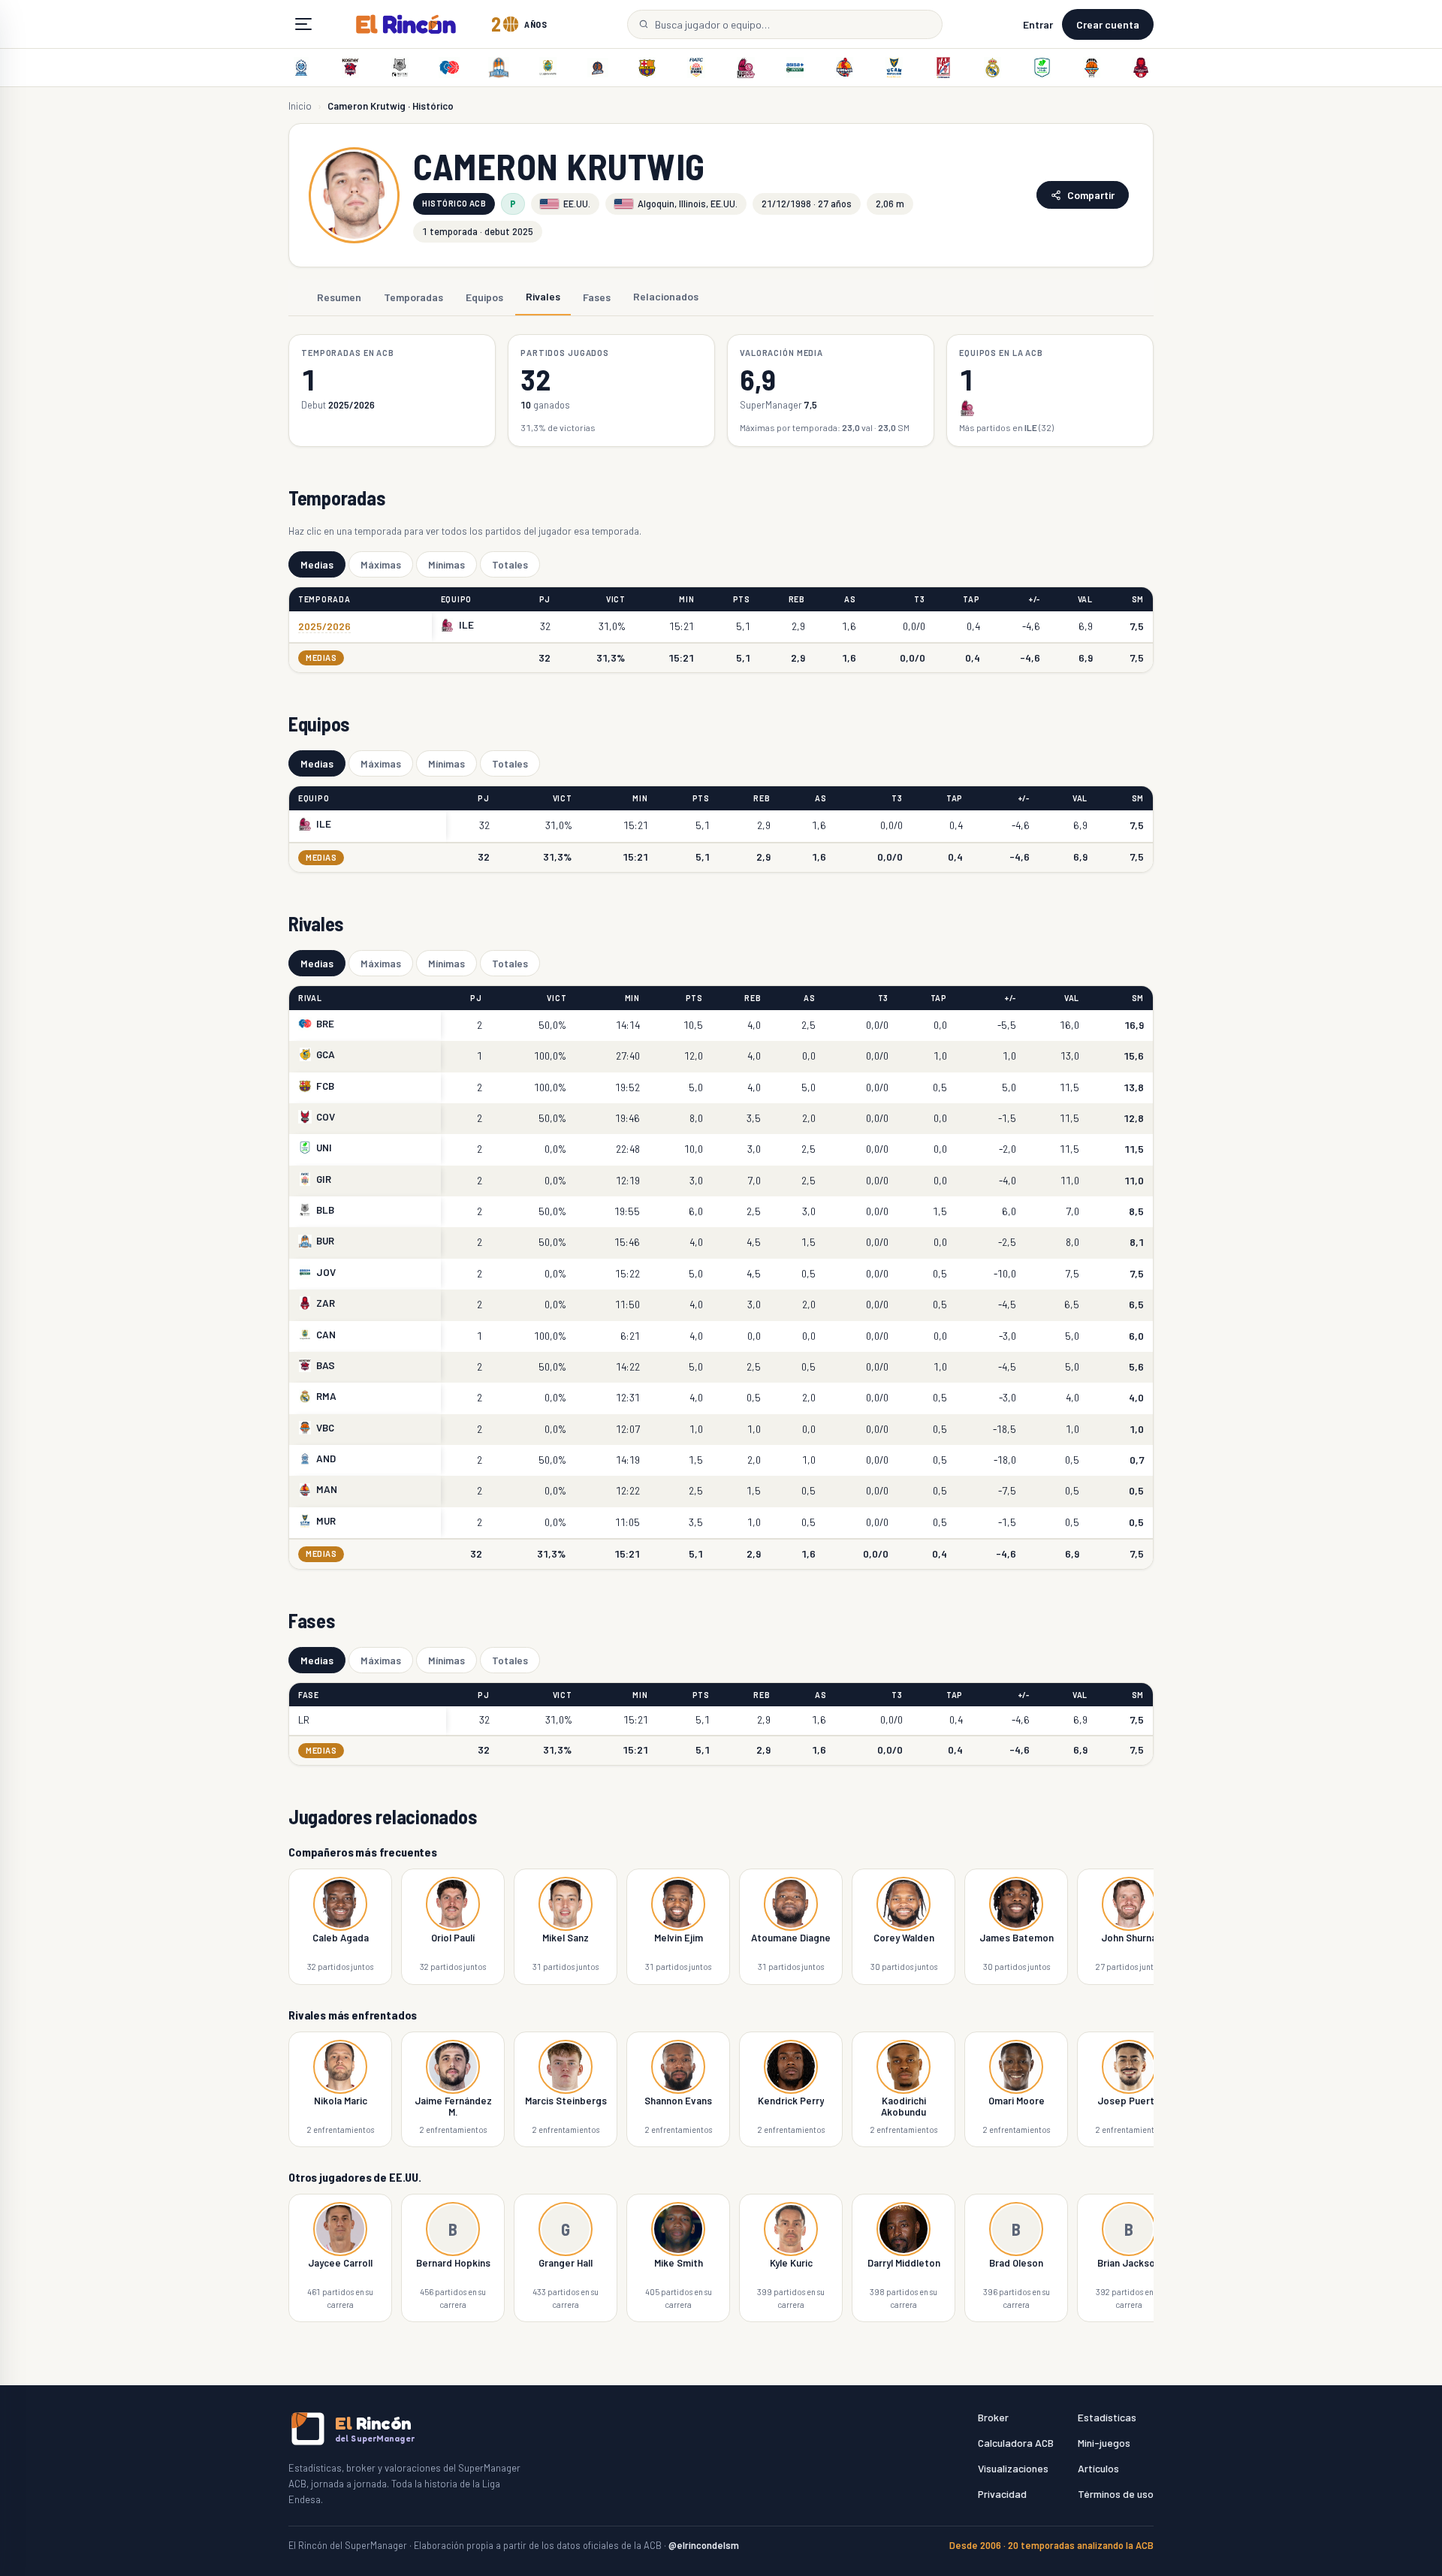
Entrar (1038, 24)
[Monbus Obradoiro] (943, 68)
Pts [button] (742, 599)
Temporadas (413, 296)
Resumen (339, 296)
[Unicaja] (1042, 68)
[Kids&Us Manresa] (844, 68)
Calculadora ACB (1016, 2443)
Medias (317, 564)
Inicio (300, 106)
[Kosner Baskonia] (351, 68)
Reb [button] (797, 599)
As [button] (850, 599)
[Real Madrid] (993, 68)
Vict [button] (616, 599)
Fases (597, 296)
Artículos (1098, 2468)
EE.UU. (577, 204)
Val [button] (1085, 599)
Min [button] (686, 599)
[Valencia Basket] (1091, 68)
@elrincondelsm (704, 2545)
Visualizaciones (1013, 2468)
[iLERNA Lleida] (746, 68)
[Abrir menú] (303, 24)
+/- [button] (1035, 599)
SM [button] (1138, 599)
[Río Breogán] (449, 68)
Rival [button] (310, 998)
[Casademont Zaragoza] (1141, 68)
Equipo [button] (456, 599)
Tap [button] (971, 599)
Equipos (484, 296)
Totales (510, 564)
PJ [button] (545, 599)
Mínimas (446, 564)
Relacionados (666, 296)
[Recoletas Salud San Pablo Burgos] (499, 68)
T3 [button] (919, 599)
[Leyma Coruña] (598, 68)
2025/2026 (324, 626)
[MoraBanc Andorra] (301, 68)
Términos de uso (1116, 2494)
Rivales (543, 296)
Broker (993, 2417)
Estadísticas (1107, 2417)
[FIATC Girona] (696, 68)
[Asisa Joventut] (795, 68)
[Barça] (647, 68)
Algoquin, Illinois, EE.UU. (688, 204)
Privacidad (1002, 2494)
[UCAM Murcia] (894, 68)
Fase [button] (309, 1695)
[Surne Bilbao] (400, 68)
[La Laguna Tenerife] (548, 68)
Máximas (381, 564)
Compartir (1091, 195)
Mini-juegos (1104, 2443)
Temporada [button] (324, 599)
